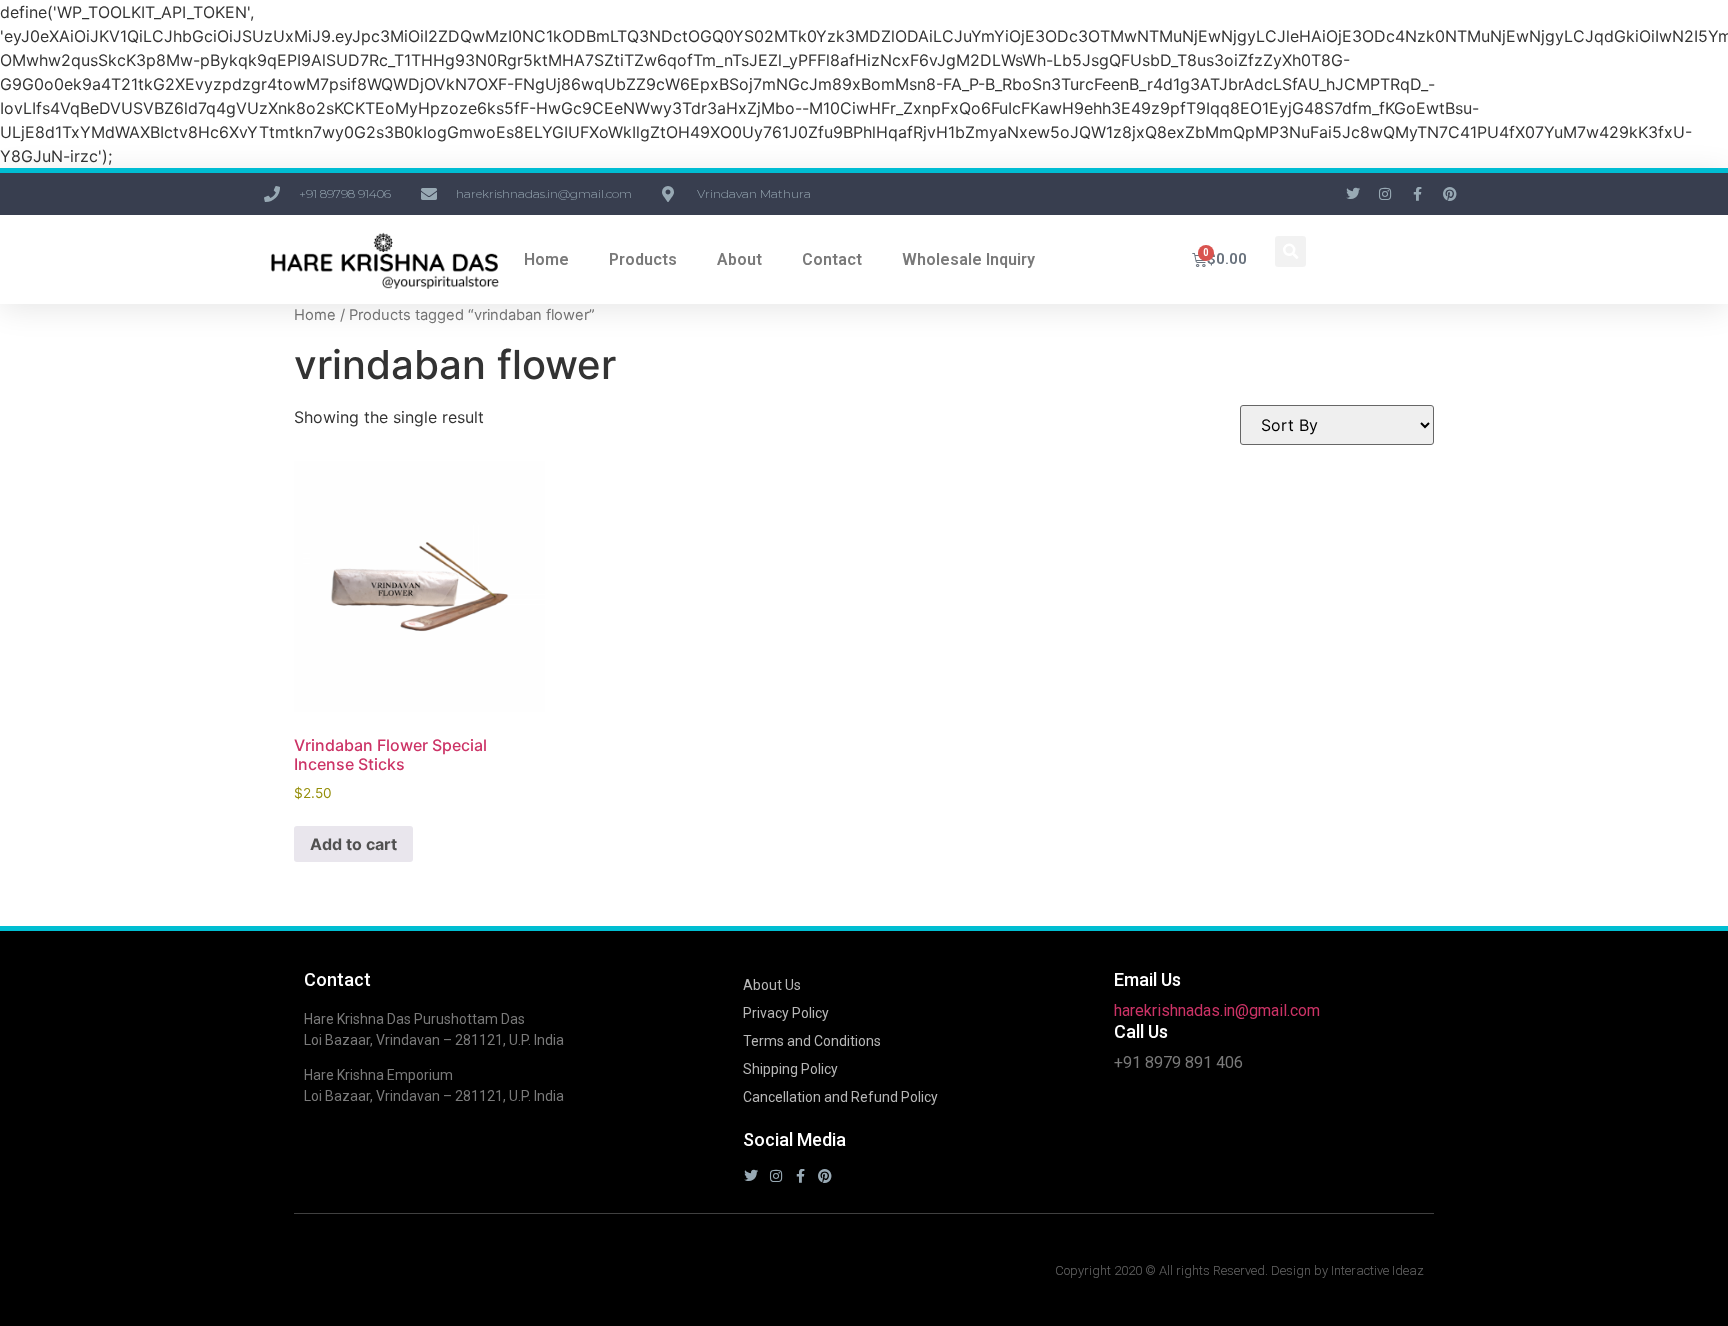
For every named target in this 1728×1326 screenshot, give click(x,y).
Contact (832, 259)
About (739, 259)
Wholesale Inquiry (968, 259)
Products (643, 259)
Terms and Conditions (812, 1041)
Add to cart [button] (353, 844)
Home (546, 259)
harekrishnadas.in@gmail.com (1217, 1010)
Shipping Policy (790, 1069)
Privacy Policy (786, 1013)
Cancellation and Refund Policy (840, 1097)
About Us (772, 985)
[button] (1290, 251)
